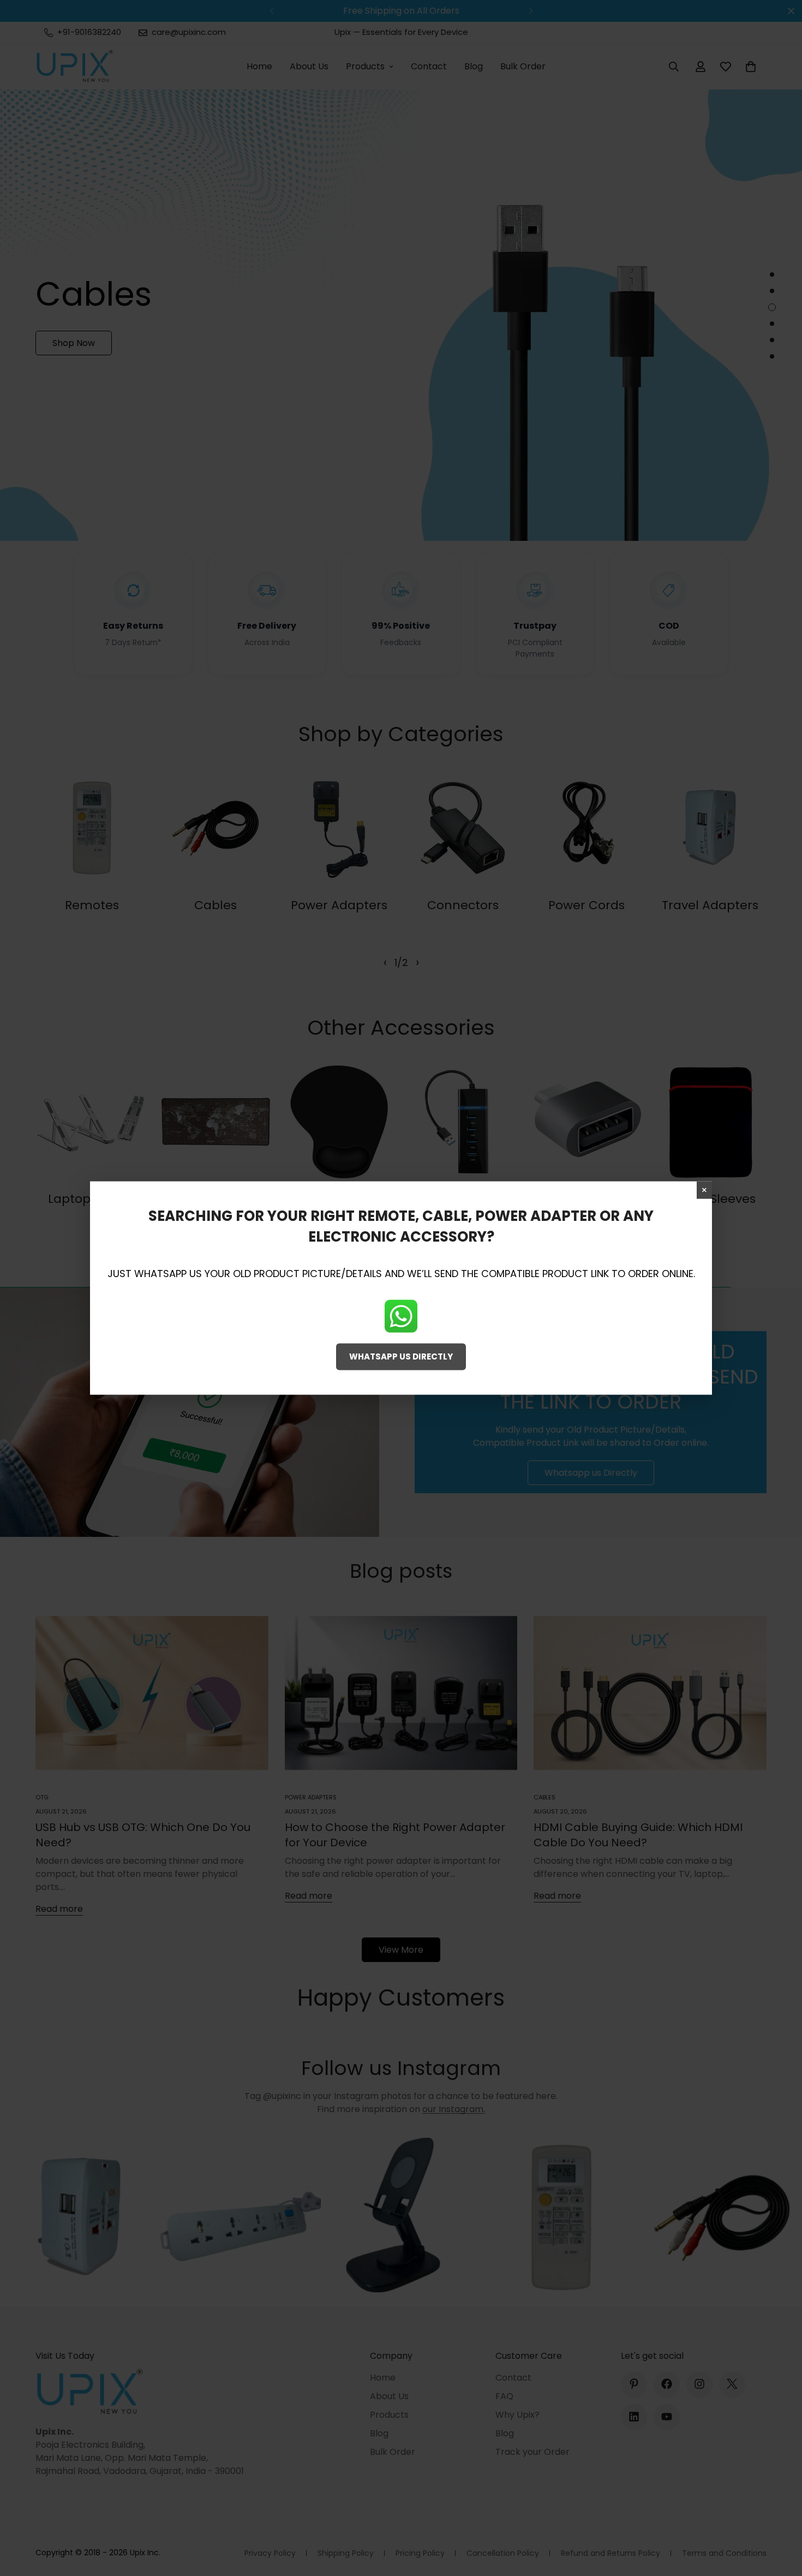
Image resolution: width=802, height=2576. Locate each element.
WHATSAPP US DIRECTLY (401, 1356)
